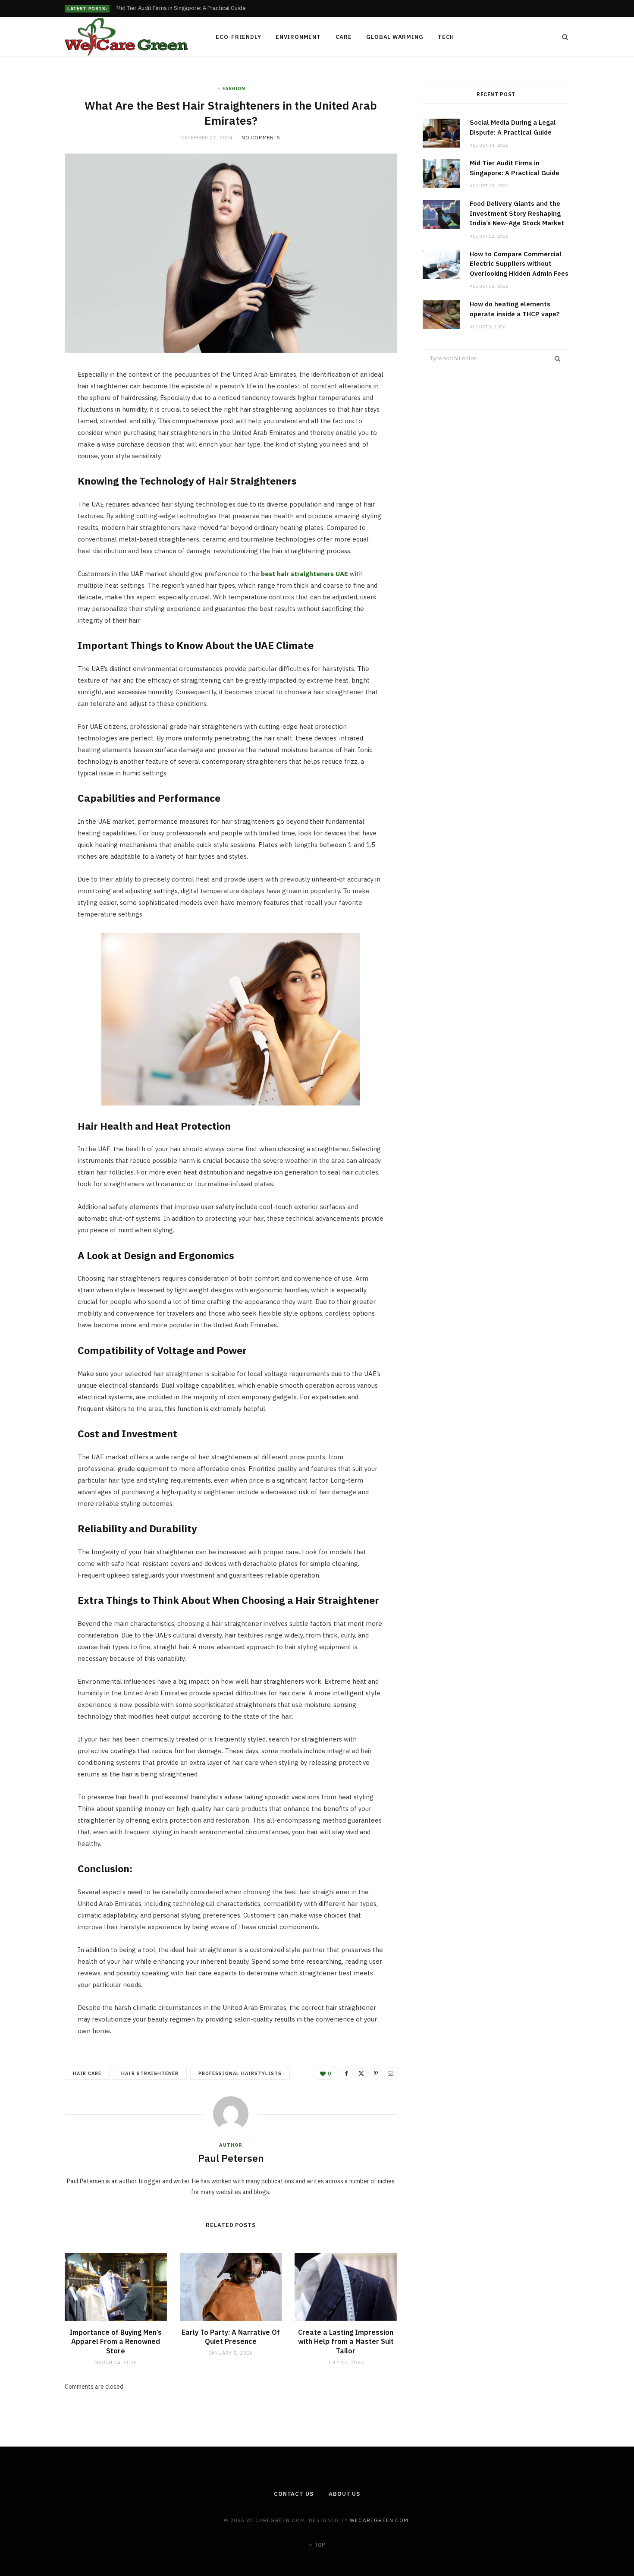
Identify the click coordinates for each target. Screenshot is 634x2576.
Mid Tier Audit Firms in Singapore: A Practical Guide (181, 8)
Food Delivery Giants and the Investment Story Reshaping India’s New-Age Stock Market (517, 213)
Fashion (234, 88)
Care (344, 37)
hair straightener (150, 2073)
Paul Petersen (231, 2158)
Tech (446, 37)
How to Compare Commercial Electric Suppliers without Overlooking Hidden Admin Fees (519, 264)
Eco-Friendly (238, 37)
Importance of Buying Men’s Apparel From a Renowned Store (116, 2341)
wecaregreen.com (379, 2520)
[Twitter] (35, 425)
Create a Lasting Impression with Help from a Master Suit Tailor (346, 2341)
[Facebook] (35, 403)
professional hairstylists (240, 2073)
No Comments (261, 138)
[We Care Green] (126, 37)
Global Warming (395, 37)
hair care (87, 2073)
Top (319, 2545)
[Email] (35, 469)
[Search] (562, 37)
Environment (298, 37)
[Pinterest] (35, 447)
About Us (344, 2494)
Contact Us (294, 2494)
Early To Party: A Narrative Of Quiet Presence (231, 2337)
